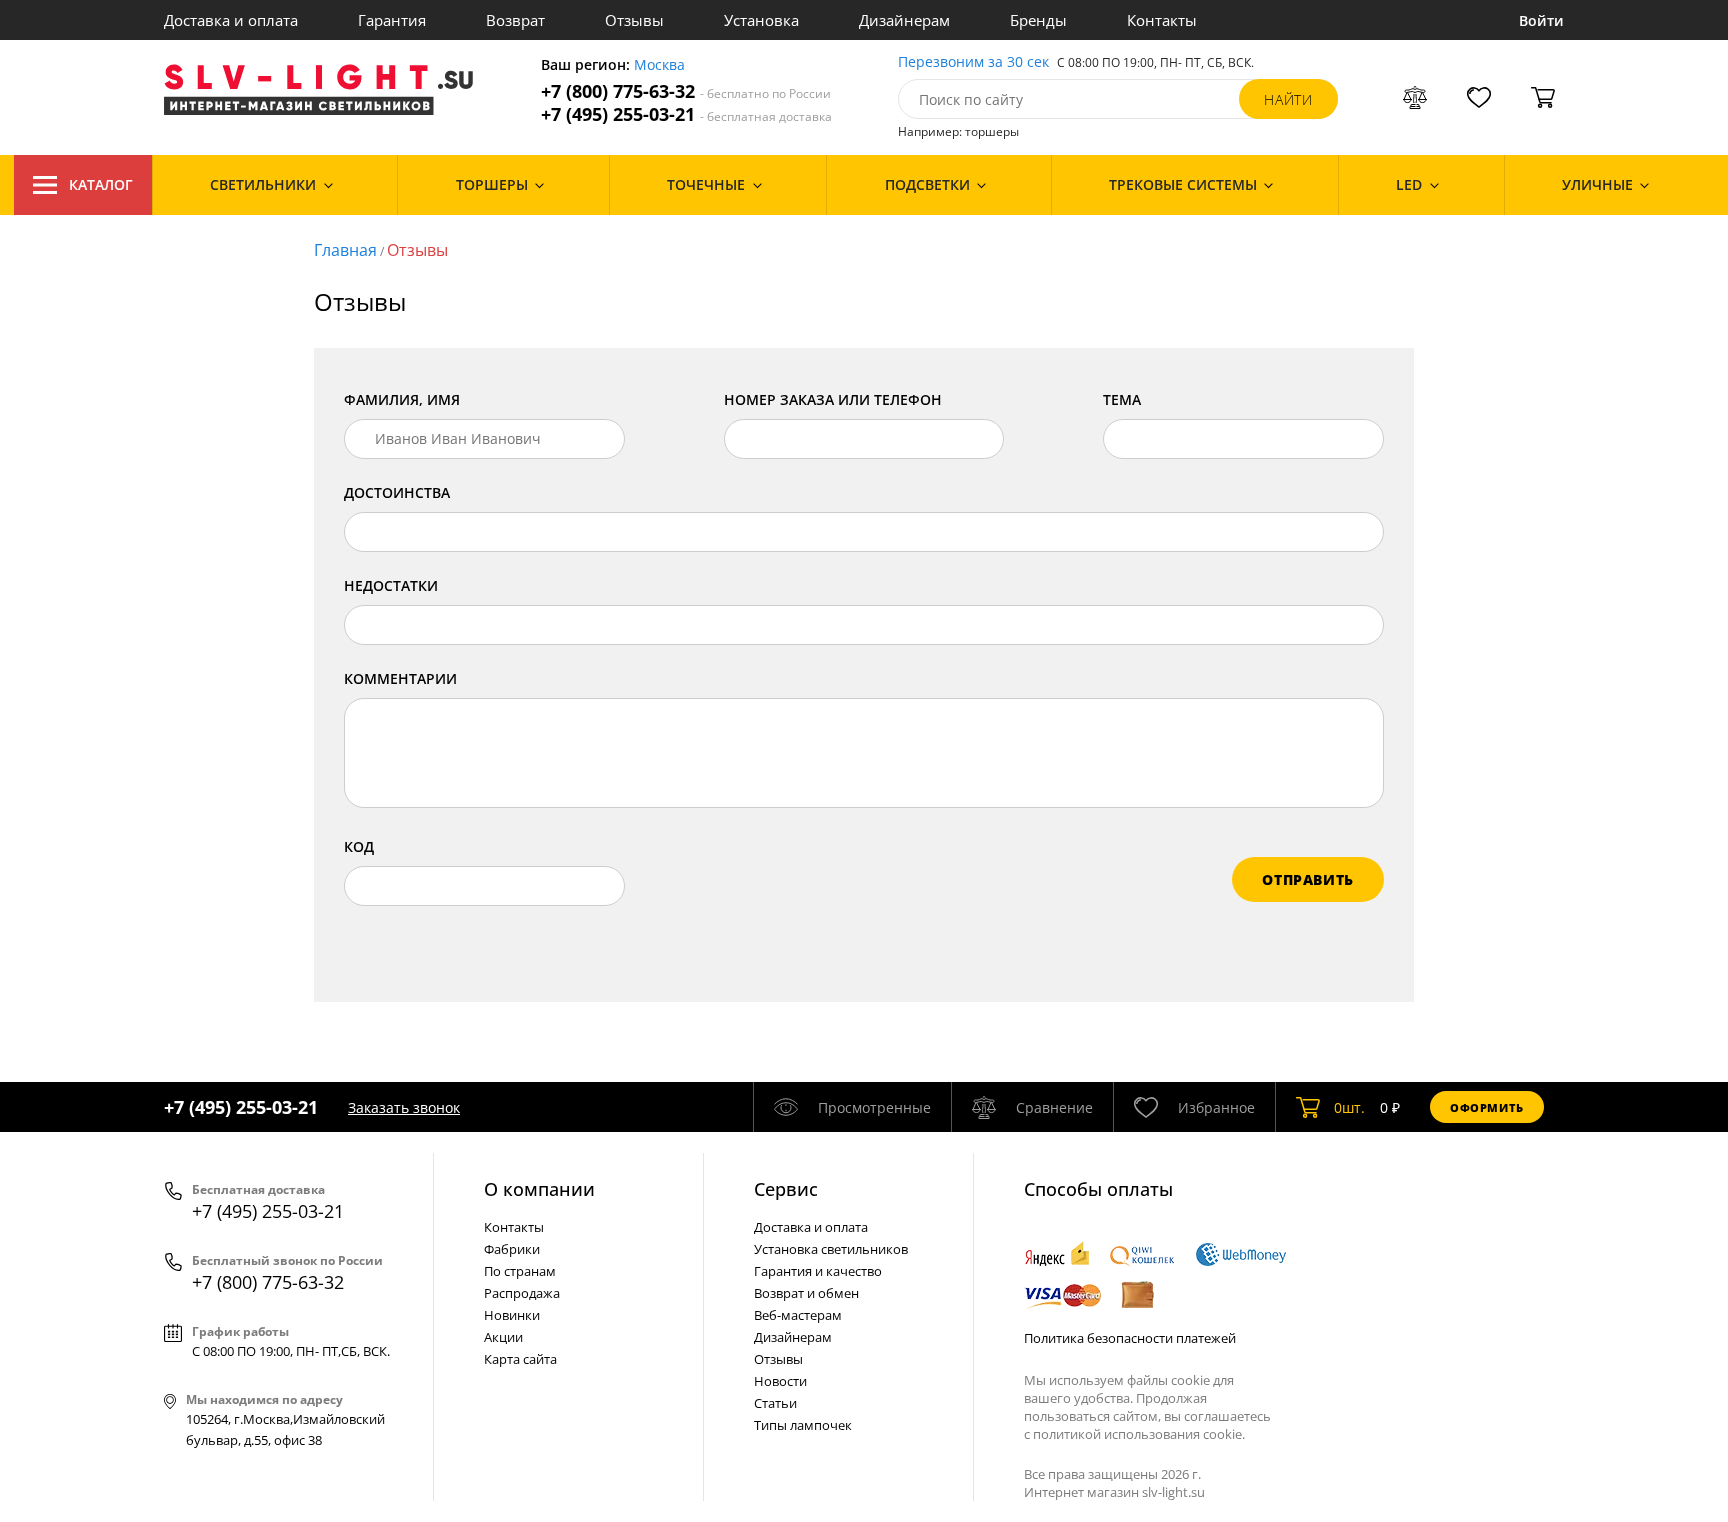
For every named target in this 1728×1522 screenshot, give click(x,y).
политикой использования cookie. (1139, 1434)
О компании (539, 1189)
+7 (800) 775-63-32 (686, 91)
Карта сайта (520, 1359)
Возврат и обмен (806, 1293)
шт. (1349, 1107)
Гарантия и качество (818, 1271)
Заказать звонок (404, 1107)
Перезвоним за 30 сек (973, 62)
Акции (503, 1337)
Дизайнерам (904, 20)
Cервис (786, 1189)
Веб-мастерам (798, 1315)
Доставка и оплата (231, 20)
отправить (1308, 879)
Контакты (1162, 20)
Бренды (1038, 20)
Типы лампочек (803, 1425)
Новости (780, 1381)
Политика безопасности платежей (1130, 1338)
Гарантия (392, 20)
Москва (659, 65)
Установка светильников (831, 1249)
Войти (1541, 20)
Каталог (101, 184)
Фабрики (512, 1249)
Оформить (1487, 1107)
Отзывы (634, 20)
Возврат (515, 20)
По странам (520, 1271)
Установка (761, 20)
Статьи (775, 1403)
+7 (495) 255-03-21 (686, 114)
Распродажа (522, 1293)
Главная (345, 250)
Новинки (512, 1315)
